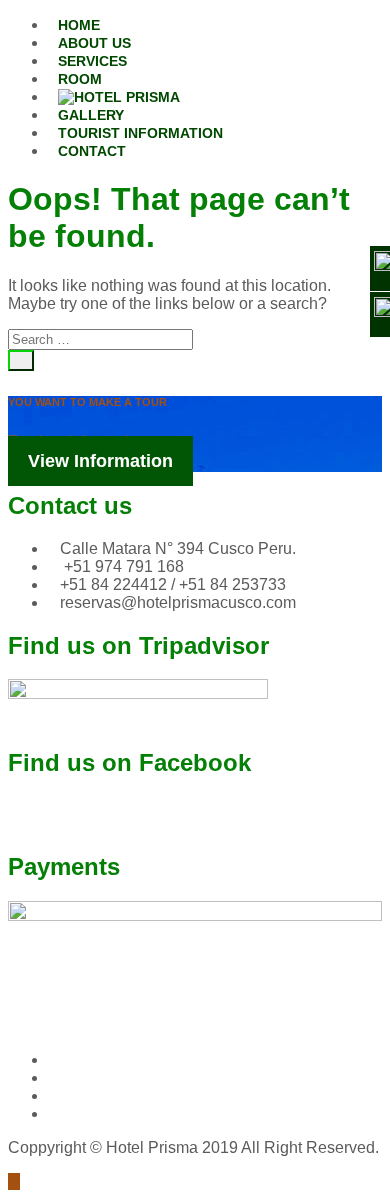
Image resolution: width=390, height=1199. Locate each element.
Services (92, 61)
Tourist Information (140, 133)
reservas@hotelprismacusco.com (178, 602)
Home (79, 25)
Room (80, 79)
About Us (94, 43)
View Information (100, 461)
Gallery (91, 115)
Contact (92, 151)
